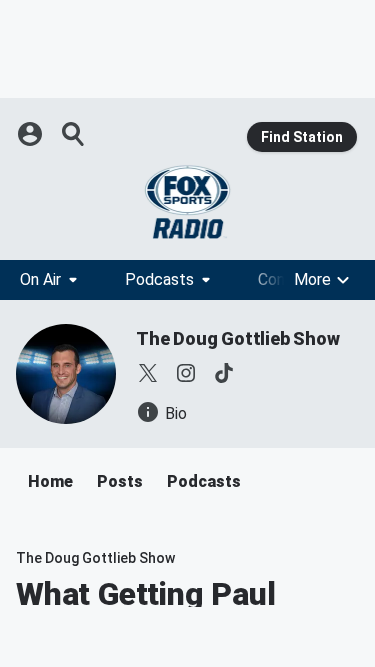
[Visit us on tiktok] (224, 373)
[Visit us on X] (148, 373)
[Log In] (32, 134)
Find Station (302, 137)
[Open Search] (74, 134)
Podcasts (159, 279)
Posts (120, 481)
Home (50, 481)
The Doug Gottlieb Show (238, 338)
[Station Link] (187, 202)
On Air (40, 279)
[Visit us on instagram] (186, 373)
